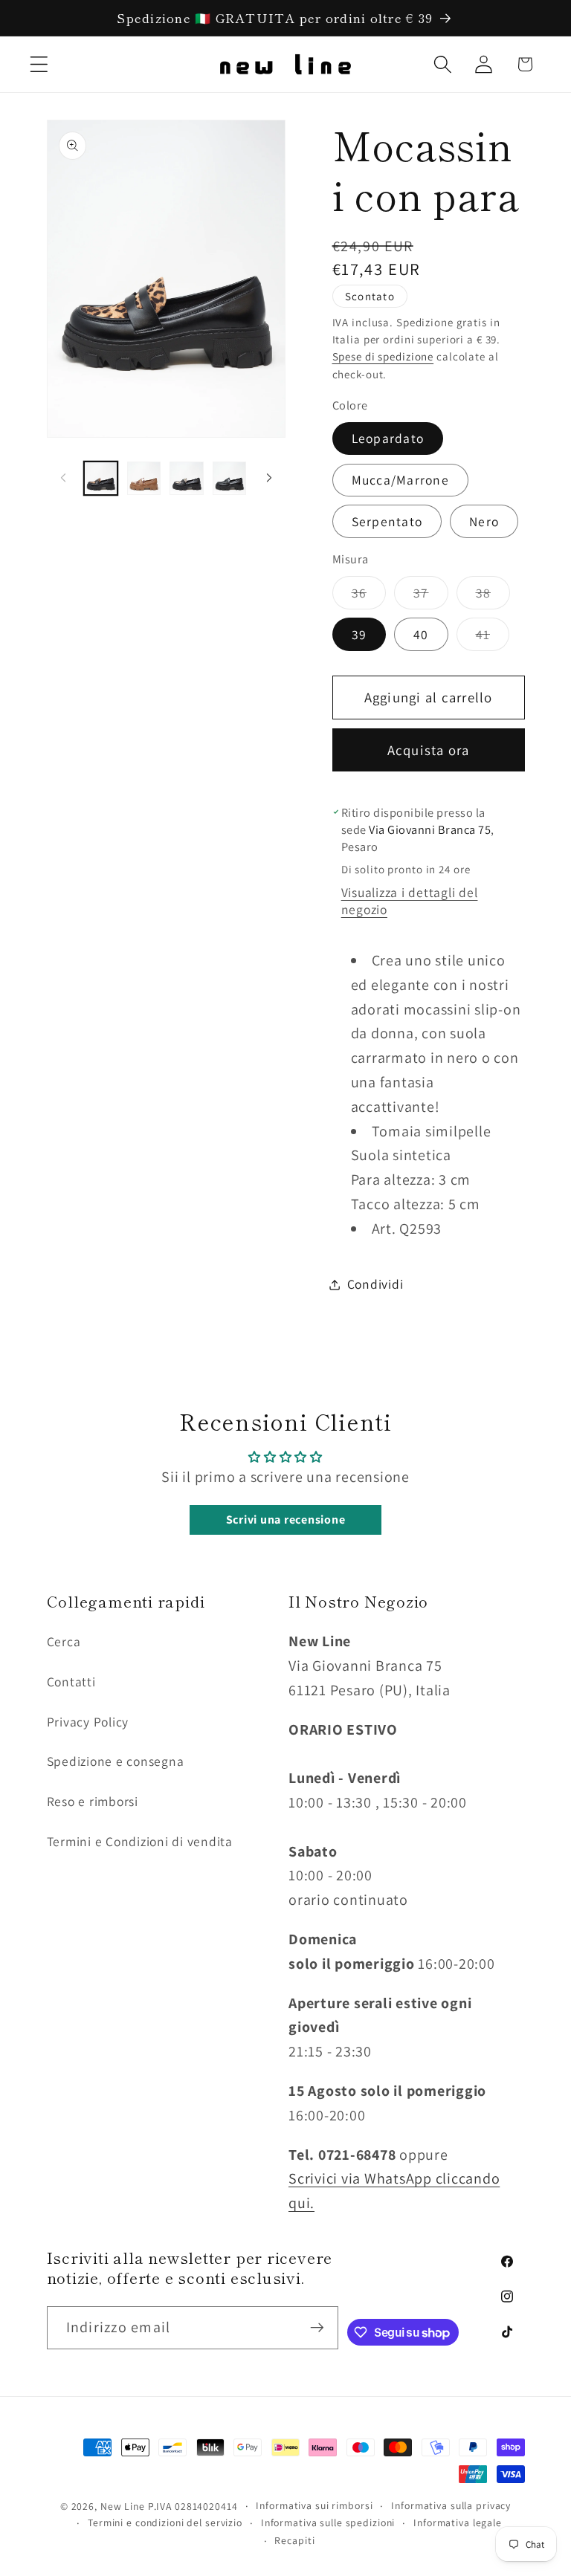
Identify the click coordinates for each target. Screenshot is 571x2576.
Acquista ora (429, 750)
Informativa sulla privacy (451, 2505)
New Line (123, 2506)
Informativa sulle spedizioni (328, 2522)
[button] (39, 64)
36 (369, 596)
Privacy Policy (88, 1722)
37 (431, 596)
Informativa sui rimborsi (314, 2505)
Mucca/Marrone (400, 480)
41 (493, 638)
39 (359, 634)
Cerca (64, 1641)
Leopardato (388, 438)
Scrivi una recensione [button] (286, 1520)
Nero (484, 521)
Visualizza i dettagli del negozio (410, 901)
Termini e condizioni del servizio (165, 2522)
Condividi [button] (375, 1284)
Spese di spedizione (383, 356)
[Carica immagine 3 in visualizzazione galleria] (186, 478)
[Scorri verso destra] (269, 478)
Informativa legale (458, 2522)
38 (493, 596)
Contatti (71, 1682)
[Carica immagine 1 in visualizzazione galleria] (101, 478)
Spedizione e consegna (116, 1761)
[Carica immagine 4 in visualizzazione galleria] (229, 478)
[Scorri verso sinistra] (63, 478)
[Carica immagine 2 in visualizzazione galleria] (144, 478)
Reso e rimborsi (93, 1801)
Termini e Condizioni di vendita (140, 1841)
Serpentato (387, 521)
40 (421, 634)
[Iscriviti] (317, 2328)
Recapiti (294, 2540)
